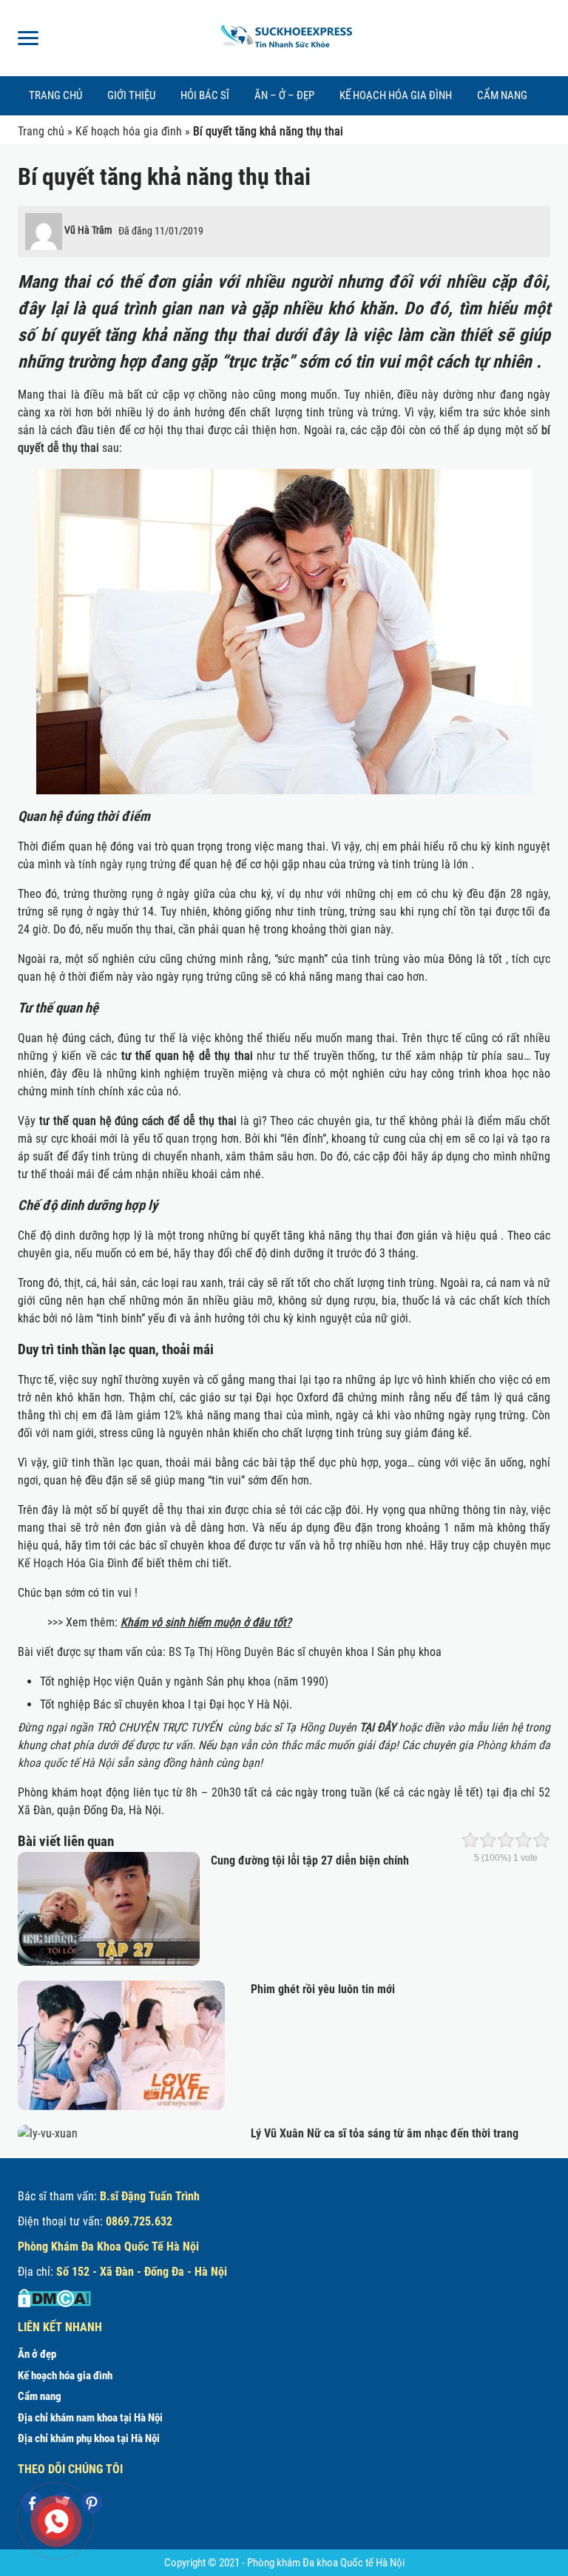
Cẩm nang (502, 95)
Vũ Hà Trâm (88, 230)
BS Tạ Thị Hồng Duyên (221, 1652)
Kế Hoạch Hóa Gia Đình (73, 1563)
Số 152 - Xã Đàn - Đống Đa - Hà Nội (142, 2272)
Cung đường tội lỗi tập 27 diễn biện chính (310, 1860)
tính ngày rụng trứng (127, 864)
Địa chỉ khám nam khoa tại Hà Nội (90, 2418)
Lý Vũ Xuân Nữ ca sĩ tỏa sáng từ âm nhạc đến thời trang (385, 2133)
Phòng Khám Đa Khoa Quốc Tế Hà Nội (108, 2247)
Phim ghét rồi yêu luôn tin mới (323, 1989)
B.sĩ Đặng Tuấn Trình (150, 2196)
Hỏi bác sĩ (205, 95)
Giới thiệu (131, 95)
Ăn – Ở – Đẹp (284, 95)
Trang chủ (55, 95)
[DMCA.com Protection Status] (54, 2298)
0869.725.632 (139, 2221)
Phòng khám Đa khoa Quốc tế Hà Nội (326, 2563)
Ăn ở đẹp (37, 2354)
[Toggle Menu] (28, 38)
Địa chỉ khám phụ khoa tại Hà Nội (89, 2438)
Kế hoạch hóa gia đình (396, 95)
